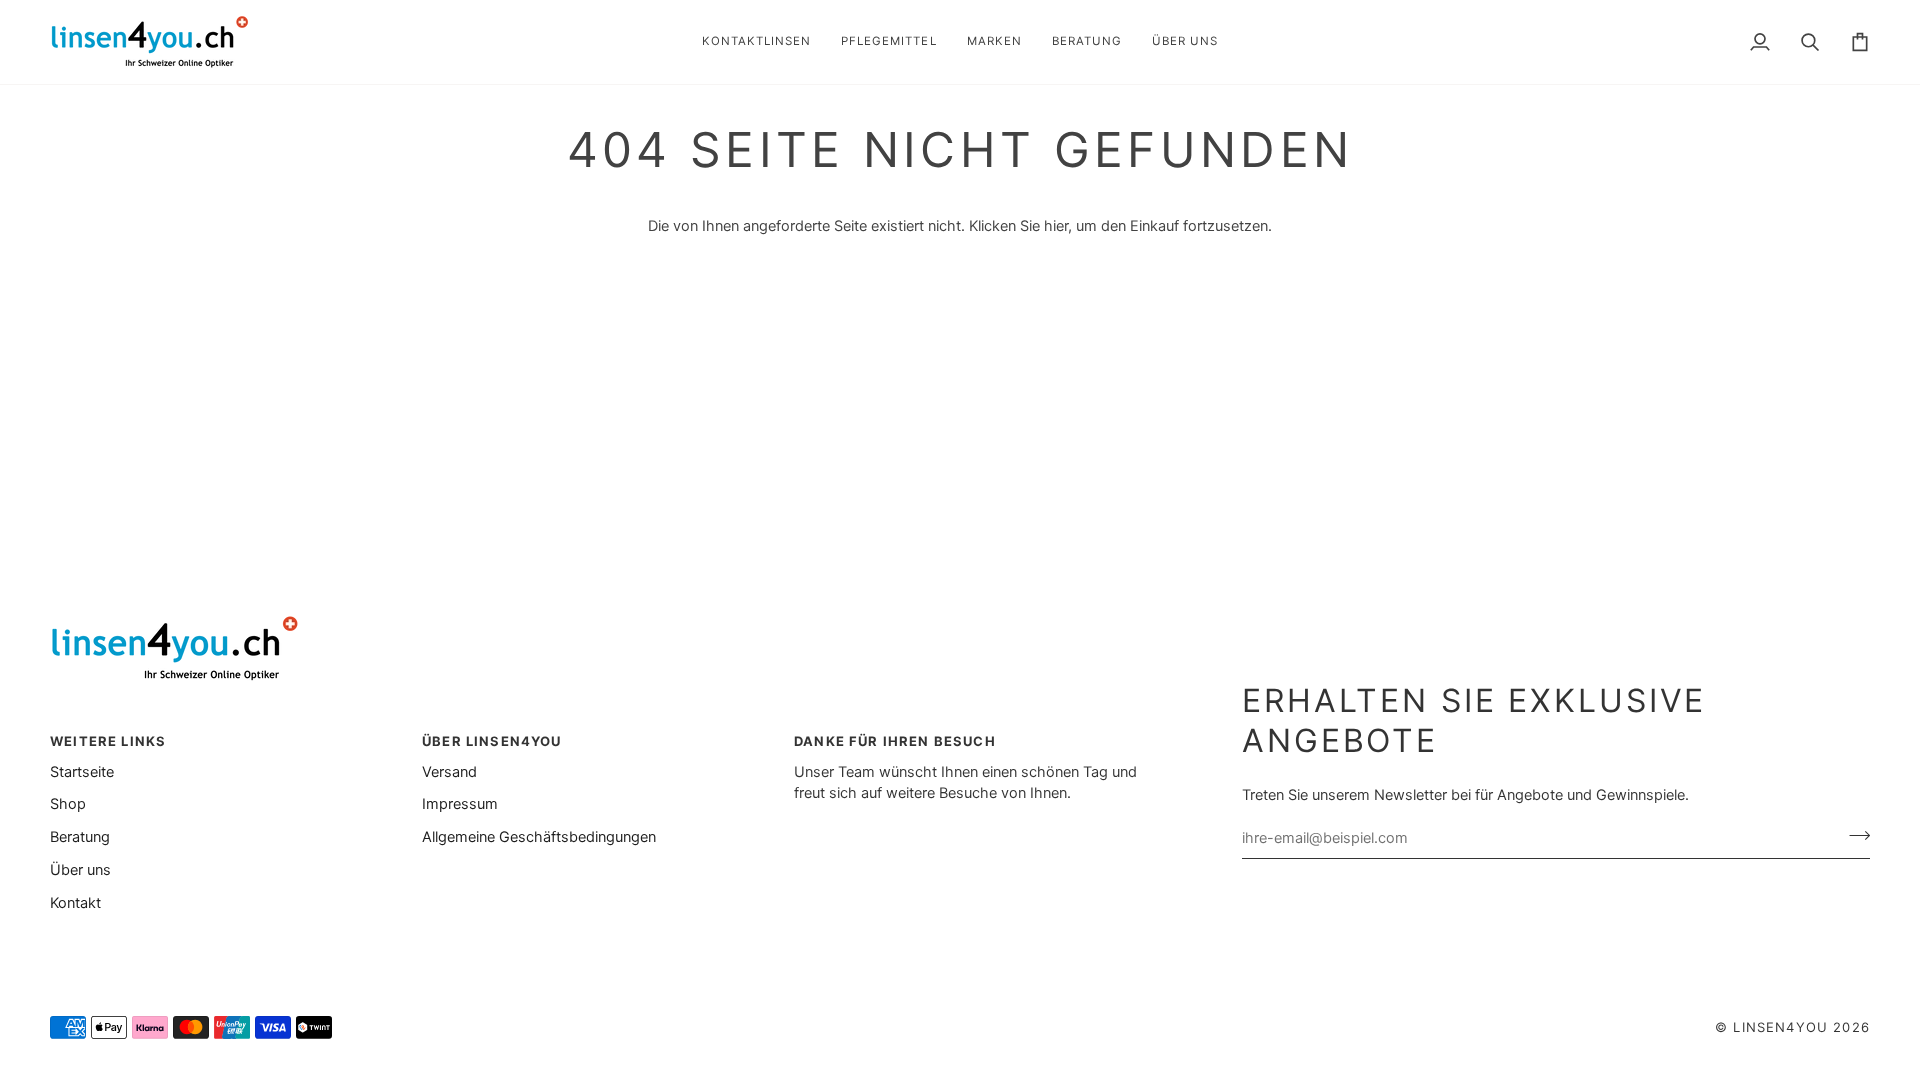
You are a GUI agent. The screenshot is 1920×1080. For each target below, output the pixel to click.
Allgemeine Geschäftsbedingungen (539, 837)
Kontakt (75, 903)
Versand (449, 772)
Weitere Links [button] (108, 741)
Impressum (460, 804)
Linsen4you (1780, 1027)
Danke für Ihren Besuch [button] (895, 741)
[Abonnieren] (1853, 835)
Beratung (80, 837)
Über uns (80, 870)
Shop (68, 804)
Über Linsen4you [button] (492, 741)
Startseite (82, 772)
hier (1056, 226)
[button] (756, 42)
